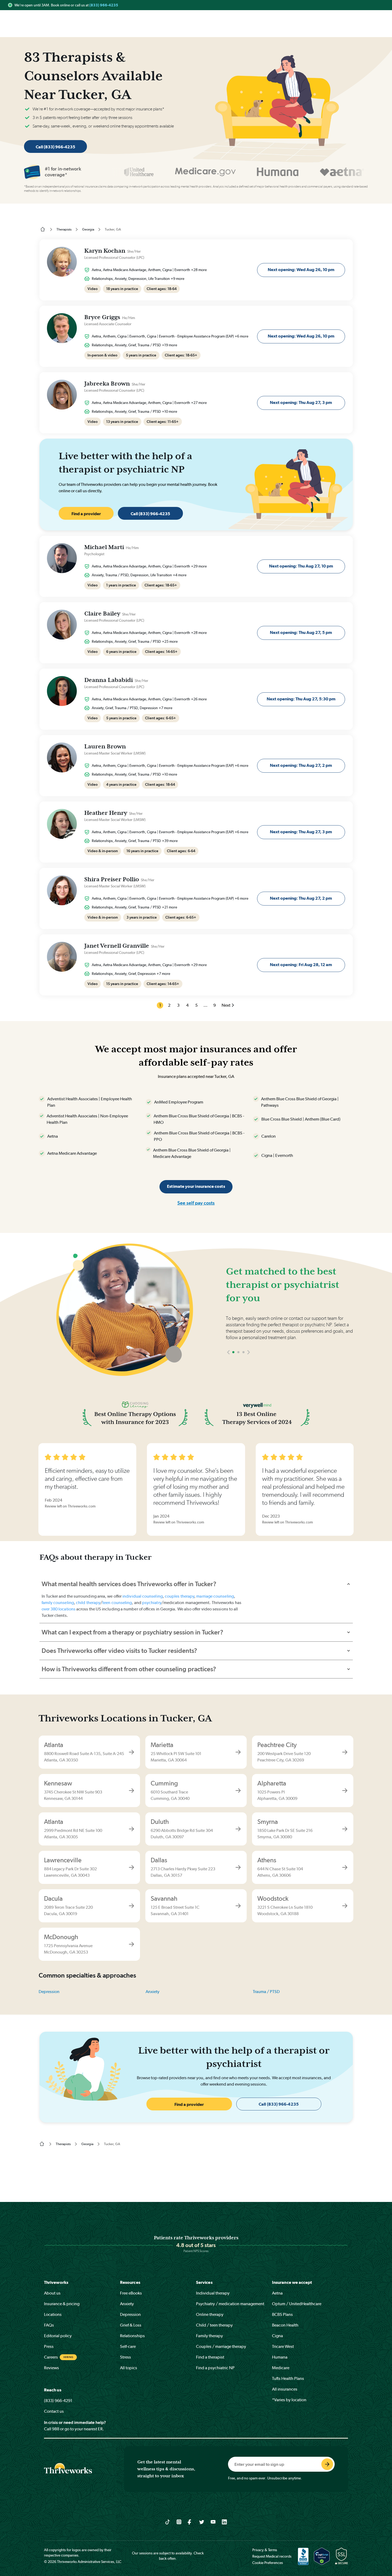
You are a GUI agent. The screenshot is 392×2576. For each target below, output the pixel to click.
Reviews (51, 2368)
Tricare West (283, 2346)
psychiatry (152, 1603)
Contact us (54, 2411)
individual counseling (143, 1596)
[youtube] (213, 2522)
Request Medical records (272, 2556)
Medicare (281, 2368)
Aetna (277, 2293)
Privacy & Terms (265, 2550)
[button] (228, 1368)
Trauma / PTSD (266, 1992)
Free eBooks (131, 2293)
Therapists (64, 229)
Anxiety (153, 1992)
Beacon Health (285, 2325)
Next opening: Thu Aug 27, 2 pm (301, 765)
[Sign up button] (327, 2464)
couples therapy (179, 1596)
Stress (125, 2357)
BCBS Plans (282, 2314)
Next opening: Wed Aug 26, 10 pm (301, 270)
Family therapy (209, 2336)
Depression (49, 1992)
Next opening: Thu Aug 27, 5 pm (301, 632)
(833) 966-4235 (104, 5)
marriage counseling (215, 1596)
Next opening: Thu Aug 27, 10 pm (301, 566)
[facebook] (190, 2522)
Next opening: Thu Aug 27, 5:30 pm (301, 699)
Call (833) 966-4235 (55, 147)
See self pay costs (196, 1203)
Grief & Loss (131, 2325)
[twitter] (202, 2522)
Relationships (132, 2336)
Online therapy (210, 2314)
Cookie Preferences (268, 2563)
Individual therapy (213, 2293)
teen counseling (117, 1603)
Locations (53, 2314)
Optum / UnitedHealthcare (297, 2304)
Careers (51, 2357)
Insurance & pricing (62, 2304)
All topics (129, 2368)
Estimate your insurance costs (196, 1186)
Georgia (88, 229)
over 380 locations (59, 1609)
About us (52, 2293)
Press (49, 2346)
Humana (280, 2357)
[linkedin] (224, 2522)
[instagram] (179, 2522)
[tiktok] (168, 2522)
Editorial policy (58, 2336)
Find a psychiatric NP (215, 2368)
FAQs (49, 2325)
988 (56, 2429)
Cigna (277, 2336)
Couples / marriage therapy (221, 2346)
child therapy (88, 1603)
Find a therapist (210, 2357)
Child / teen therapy (214, 2325)
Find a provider (86, 514)
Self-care (128, 2346)
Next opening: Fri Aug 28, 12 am (301, 965)
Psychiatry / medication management (230, 2304)
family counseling (58, 1603)
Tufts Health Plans (288, 2378)
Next (226, 1005)
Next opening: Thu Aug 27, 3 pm (301, 402)
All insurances (285, 2389)
